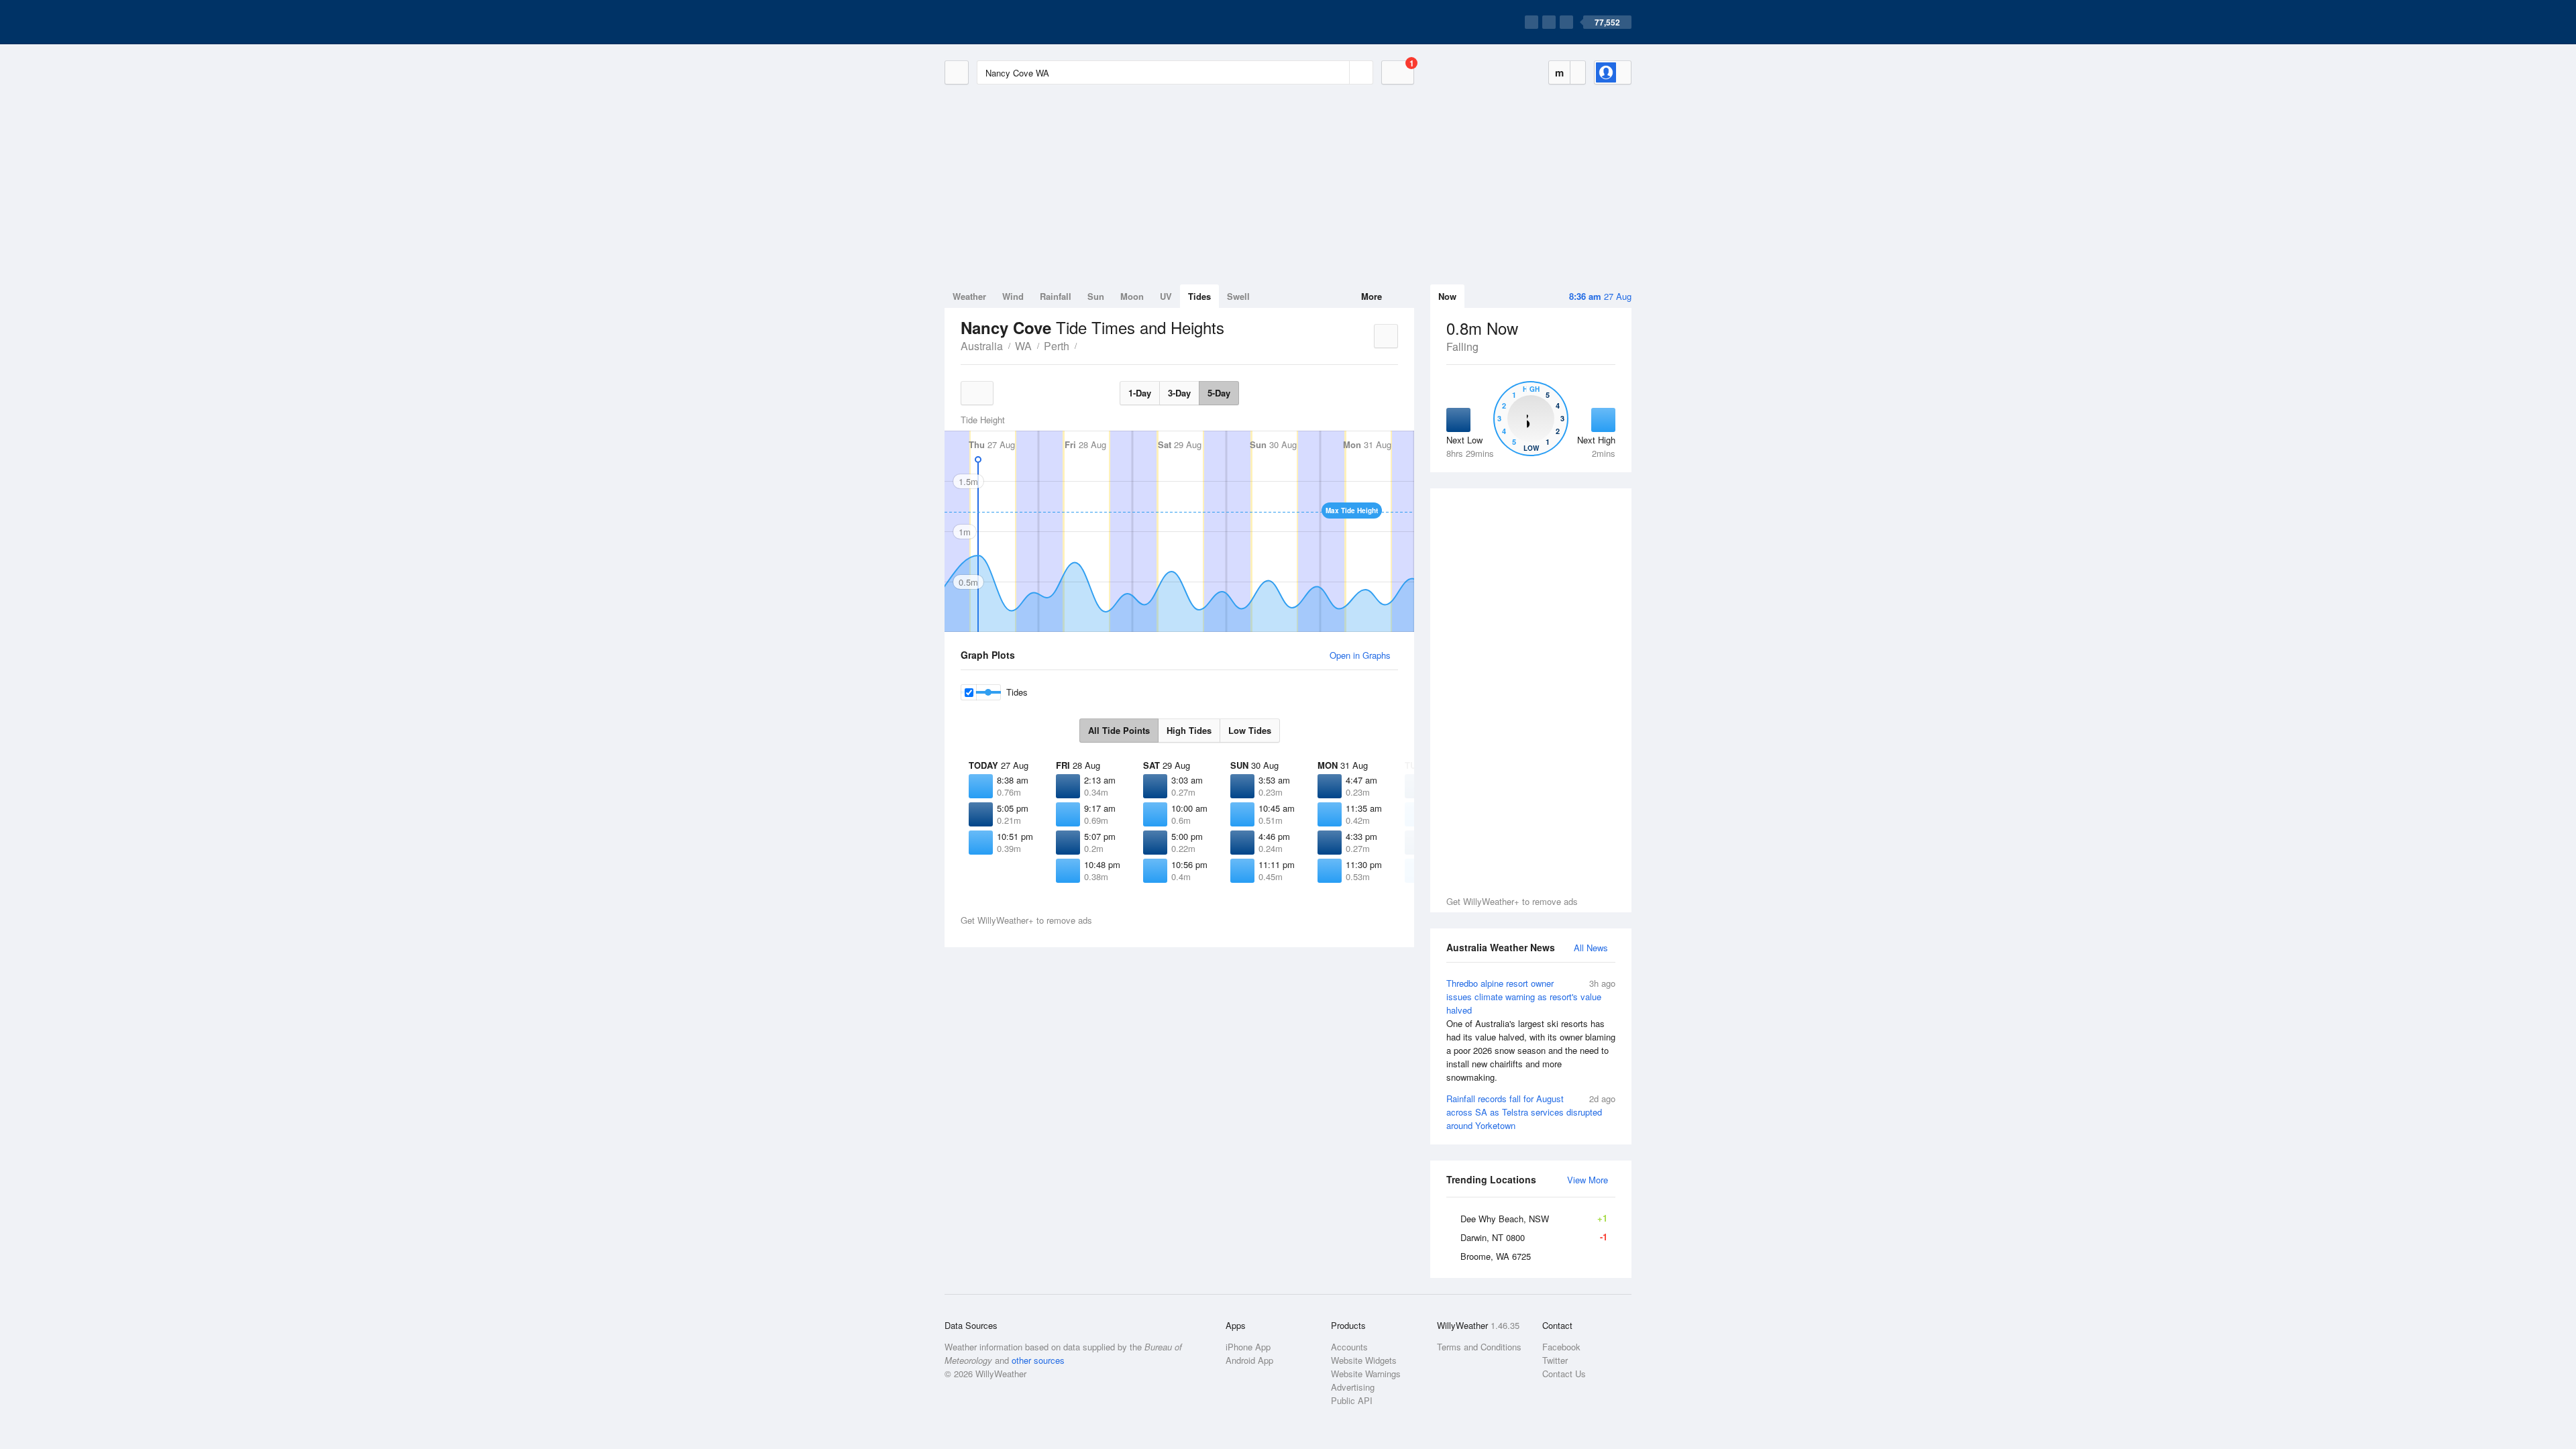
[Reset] (1338, 72)
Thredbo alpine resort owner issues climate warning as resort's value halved (1531, 1030)
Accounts (1349, 1347)
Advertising (1353, 1387)
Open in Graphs (1360, 655)
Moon (1132, 296)
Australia (982, 346)
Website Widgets (1364, 1360)
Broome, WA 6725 (1496, 1256)
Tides (1199, 296)
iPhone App (1248, 1347)
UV (1166, 296)
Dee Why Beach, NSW (1534, 1218)
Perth (1057, 346)
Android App (1249, 1360)
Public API (1352, 1400)
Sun (1096, 296)
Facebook (1561, 1347)
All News (1591, 948)
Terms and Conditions (1479, 1347)
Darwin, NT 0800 (1534, 1237)
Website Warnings (1366, 1374)
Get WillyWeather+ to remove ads (1512, 901)
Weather (969, 296)
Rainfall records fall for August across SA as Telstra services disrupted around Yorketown (1531, 1112)
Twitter (1555, 1360)
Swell (1238, 296)
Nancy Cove (1084, 345)
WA (1023, 346)
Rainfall (1056, 296)
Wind (1013, 296)
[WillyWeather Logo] (1008, 22)
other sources (1038, 1360)
